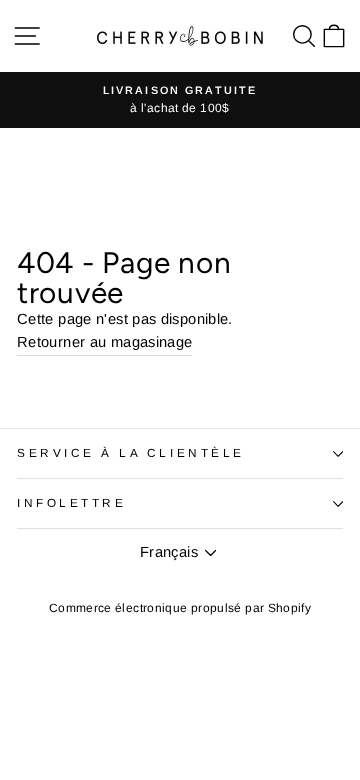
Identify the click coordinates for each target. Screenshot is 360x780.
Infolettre (71, 502)
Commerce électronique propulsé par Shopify (180, 608)
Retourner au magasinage (104, 342)
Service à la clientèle (131, 452)
